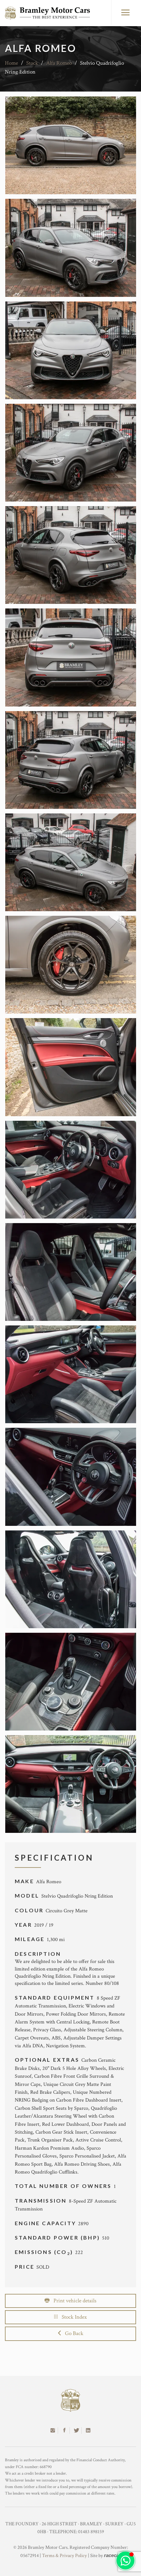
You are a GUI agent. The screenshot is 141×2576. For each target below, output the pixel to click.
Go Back (72, 2333)
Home (11, 63)
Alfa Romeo (59, 63)
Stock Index (72, 2317)
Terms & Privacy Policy (64, 2556)
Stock (32, 63)
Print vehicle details (73, 2301)
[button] (125, 2560)
